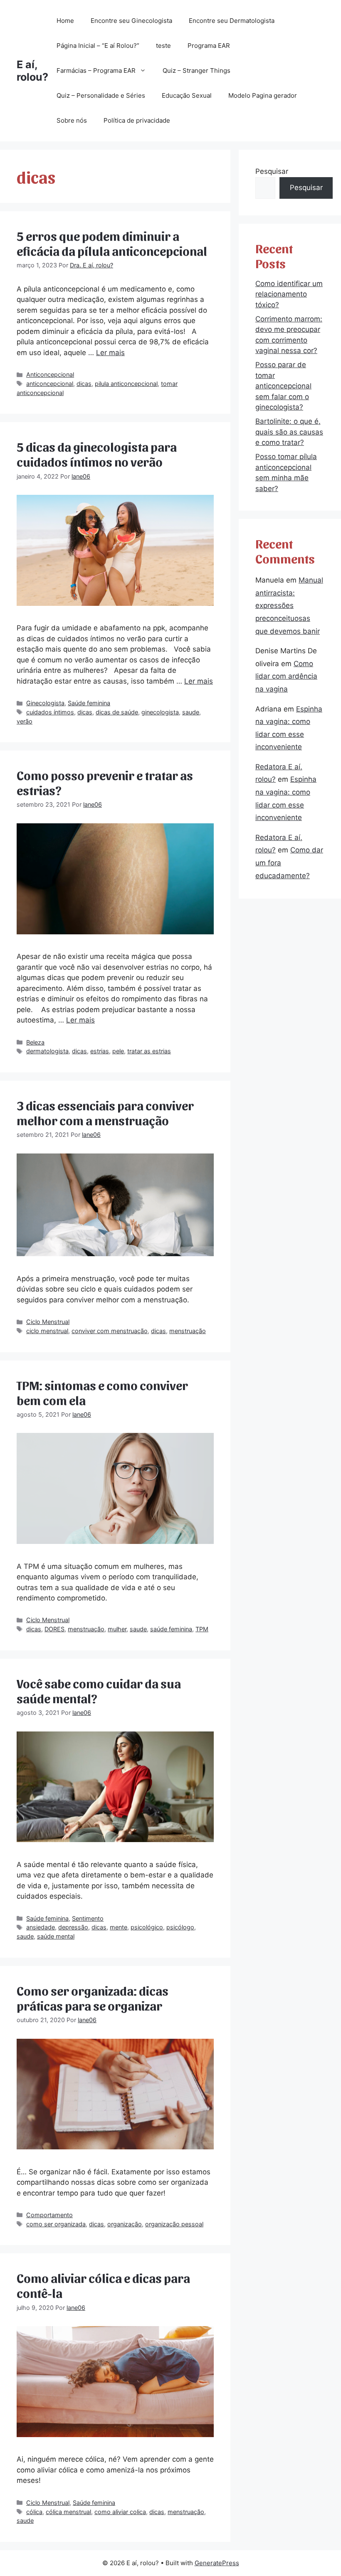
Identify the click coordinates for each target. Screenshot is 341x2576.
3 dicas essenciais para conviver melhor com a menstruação (105, 1112)
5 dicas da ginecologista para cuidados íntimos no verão (97, 454)
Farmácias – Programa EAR (96, 70)
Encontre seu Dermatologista (232, 21)
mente (119, 1927)
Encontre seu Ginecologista (131, 21)
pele (118, 1051)
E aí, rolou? (32, 71)
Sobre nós (72, 120)
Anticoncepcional (50, 374)
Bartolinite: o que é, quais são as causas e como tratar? (289, 432)
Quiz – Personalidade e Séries (101, 95)
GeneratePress (217, 2563)
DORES (54, 1629)
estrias (100, 1051)
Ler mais (110, 353)
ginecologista (160, 712)
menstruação (188, 1331)
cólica (34, 2512)
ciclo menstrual (47, 1331)
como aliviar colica (120, 2512)
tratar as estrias (149, 1051)
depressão (73, 1927)
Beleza (35, 1042)
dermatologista (47, 1051)
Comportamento (49, 2215)
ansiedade (41, 1927)
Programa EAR (209, 46)
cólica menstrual (68, 2512)
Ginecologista (45, 703)
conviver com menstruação (110, 1331)
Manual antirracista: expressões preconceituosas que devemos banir (289, 605)
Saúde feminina (89, 703)
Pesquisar (272, 171)
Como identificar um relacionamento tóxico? (289, 294)
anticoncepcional (50, 384)
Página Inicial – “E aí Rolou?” (98, 46)
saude (191, 712)
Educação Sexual (187, 95)
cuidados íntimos (50, 712)
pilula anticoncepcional (126, 384)
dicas (84, 384)
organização (125, 2224)
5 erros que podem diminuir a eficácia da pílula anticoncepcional (112, 243)
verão (25, 721)
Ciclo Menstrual (48, 1322)
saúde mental (56, 1936)
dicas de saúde (117, 712)
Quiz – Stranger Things (196, 70)
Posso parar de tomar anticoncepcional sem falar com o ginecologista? (283, 386)
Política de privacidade (137, 120)
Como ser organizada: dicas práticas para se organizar (93, 1998)
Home (65, 21)
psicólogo (180, 1927)
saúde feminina (171, 1629)
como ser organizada (56, 2224)
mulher (117, 1629)
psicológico (147, 1927)
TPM (202, 1629)
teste (163, 46)
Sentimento (88, 1918)
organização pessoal (174, 2224)
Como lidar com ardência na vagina (286, 676)
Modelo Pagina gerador (263, 95)
